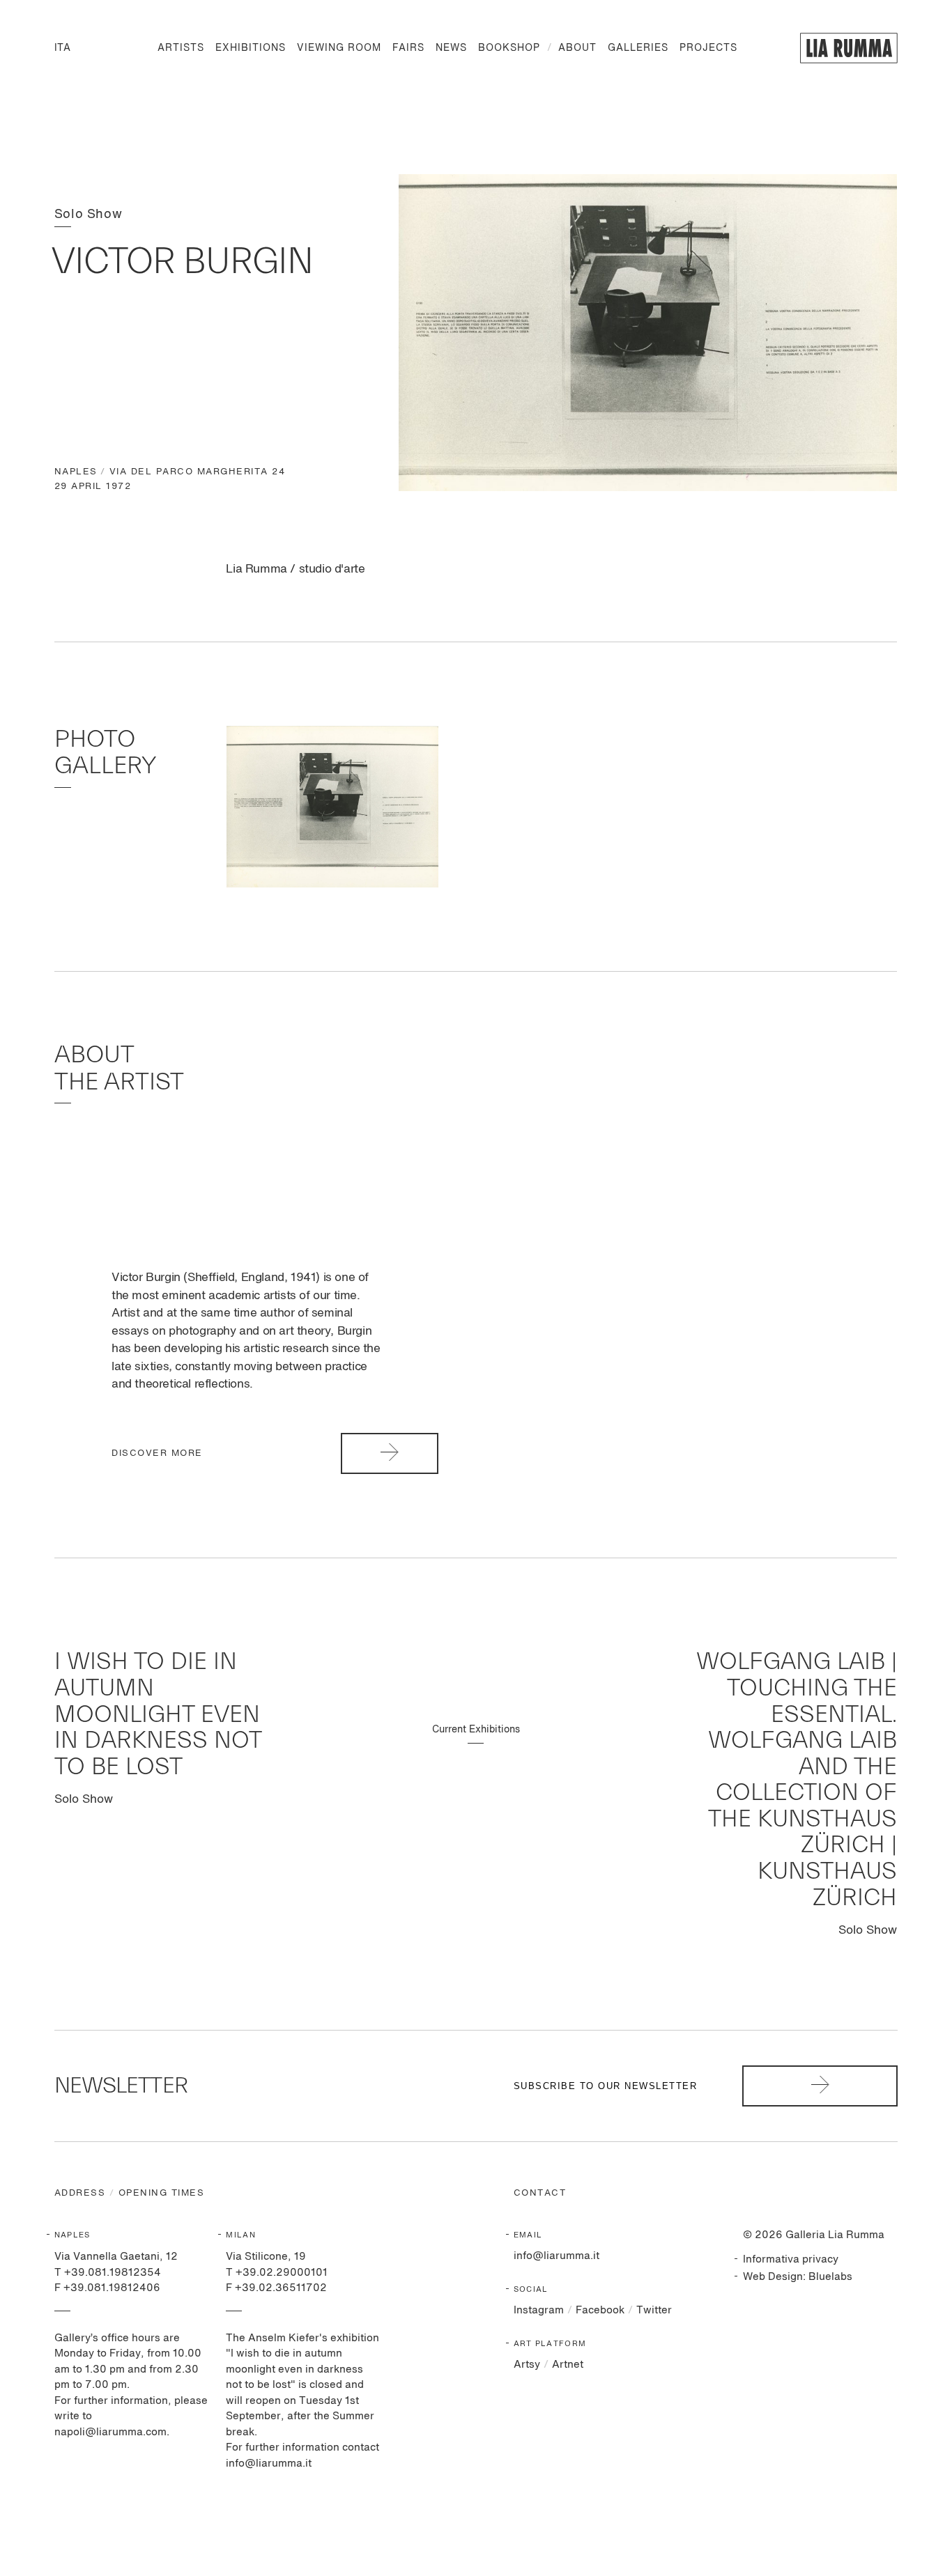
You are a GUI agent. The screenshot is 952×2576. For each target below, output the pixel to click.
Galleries (638, 48)
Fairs (408, 48)
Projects (708, 48)
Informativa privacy (791, 2259)
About (577, 48)
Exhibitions (251, 48)
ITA (62, 48)
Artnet (568, 2365)
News (451, 48)
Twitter (654, 2310)
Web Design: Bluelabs (798, 2277)
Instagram (539, 2310)
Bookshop (509, 48)
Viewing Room (339, 48)
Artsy (527, 2365)
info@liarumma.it (556, 2256)
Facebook (600, 2310)
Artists (181, 48)
